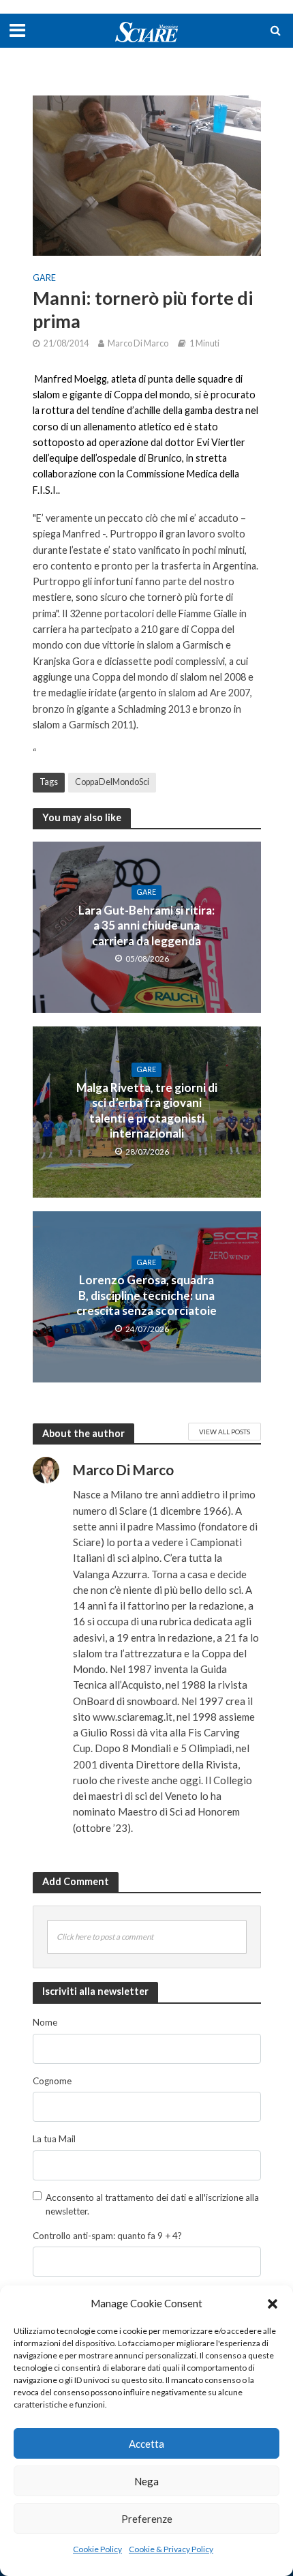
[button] (273, 2304)
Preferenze (147, 2519)
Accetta (146, 2444)
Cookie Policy (97, 2549)
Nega (146, 2481)
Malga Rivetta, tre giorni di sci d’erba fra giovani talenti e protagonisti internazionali (147, 1110)
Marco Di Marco (138, 343)
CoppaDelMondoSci (112, 782)
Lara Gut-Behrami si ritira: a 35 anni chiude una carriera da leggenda (146, 926)
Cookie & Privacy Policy (171, 2549)
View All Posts (225, 1432)
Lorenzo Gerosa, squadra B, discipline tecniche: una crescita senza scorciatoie (146, 1295)
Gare (44, 278)
